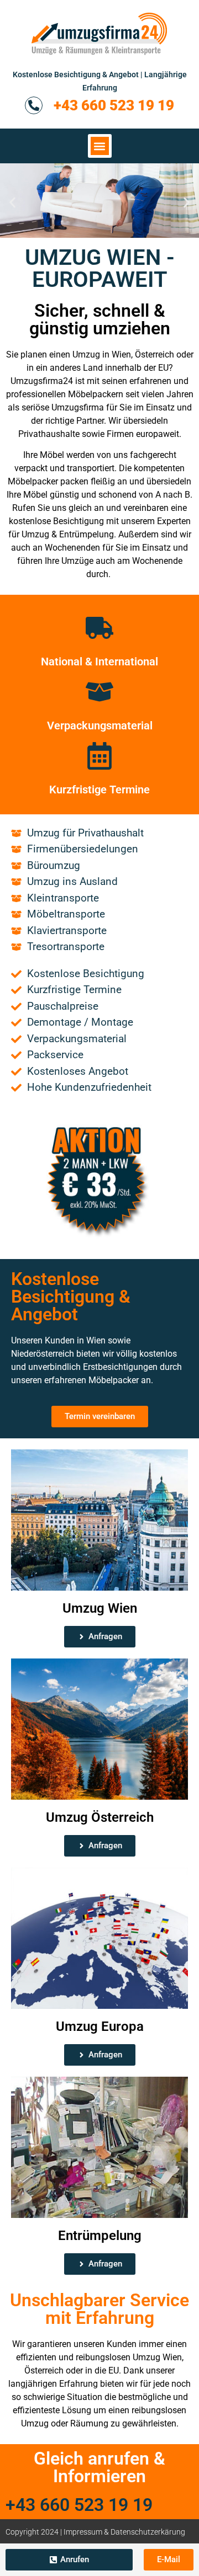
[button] (100, 146)
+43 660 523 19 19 (114, 105)
